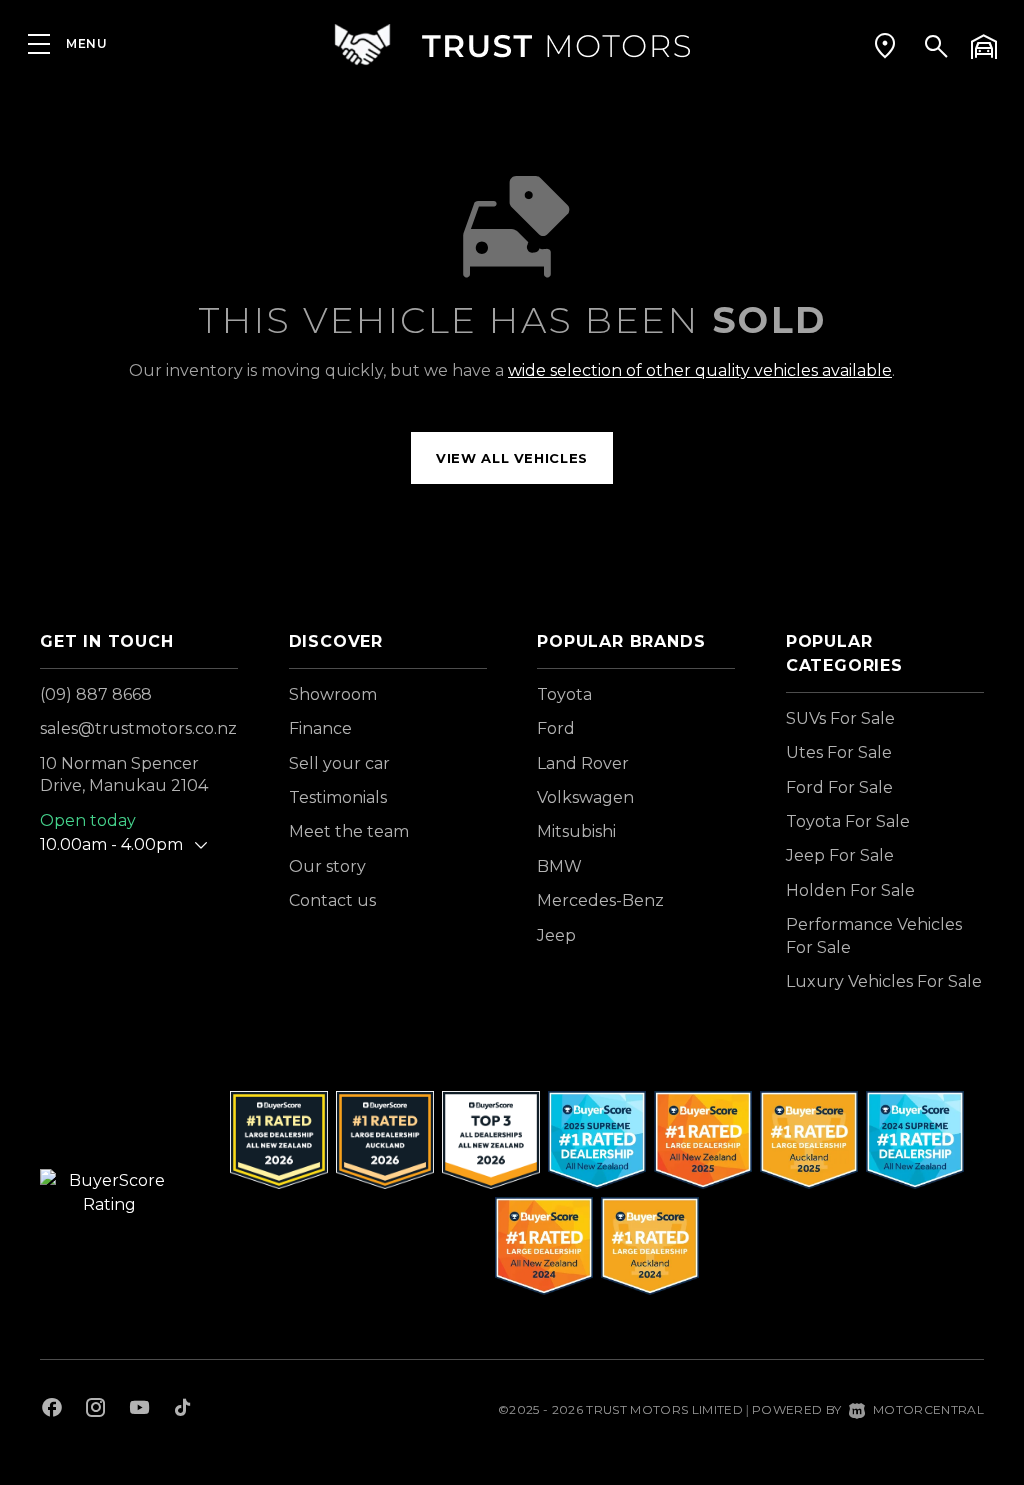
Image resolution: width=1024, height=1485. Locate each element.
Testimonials (338, 797)
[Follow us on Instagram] (96, 1410)
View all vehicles (512, 458)
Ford (556, 728)
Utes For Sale (839, 752)
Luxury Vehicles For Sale (884, 981)
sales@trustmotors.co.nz (138, 728)
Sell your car (339, 763)
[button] (885, 45)
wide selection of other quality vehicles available (700, 370)
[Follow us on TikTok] (182, 1410)
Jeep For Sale (840, 855)
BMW (559, 866)
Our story (327, 866)
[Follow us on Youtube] (139, 1410)
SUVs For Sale (840, 718)
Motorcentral (928, 1409)
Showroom (333, 694)
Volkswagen (585, 797)
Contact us (332, 900)
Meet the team (349, 831)
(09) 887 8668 (96, 694)
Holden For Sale (850, 890)
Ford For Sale (839, 787)
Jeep (556, 935)
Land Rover (583, 763)
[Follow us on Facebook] (52, 1410)
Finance (320, 728)
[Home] (512, 44)
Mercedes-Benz (600, 900)
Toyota (564, 694)
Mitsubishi (576, 831)
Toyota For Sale (848, 821)
